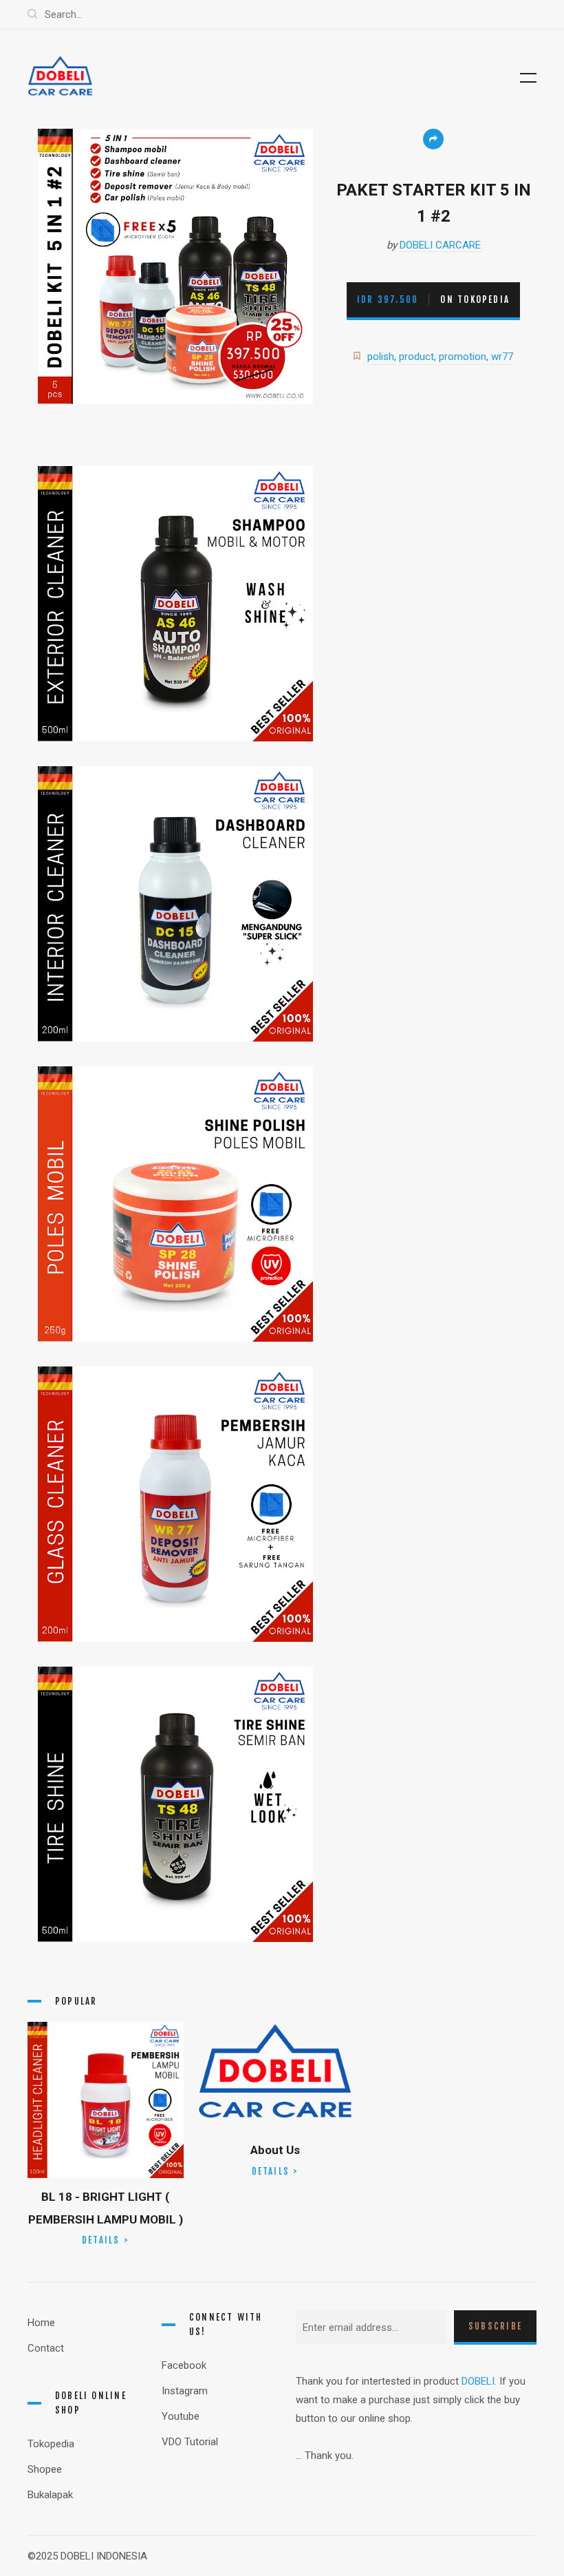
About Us (275, 2150)
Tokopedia (51, 2444)
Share (433, 139)
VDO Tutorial (190, 2442)
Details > (106, 2240)
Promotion (463, 357)
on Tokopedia (433, 299)
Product (416, 357)
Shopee (45, 2469)
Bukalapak (50, 2495)
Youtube (181, 2416)
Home (41, 2323)
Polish (381, 357)
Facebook (184, 2365)
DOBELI (478, 2381)
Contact (46, 2348)
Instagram (185, 2391)
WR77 (502, 357)
